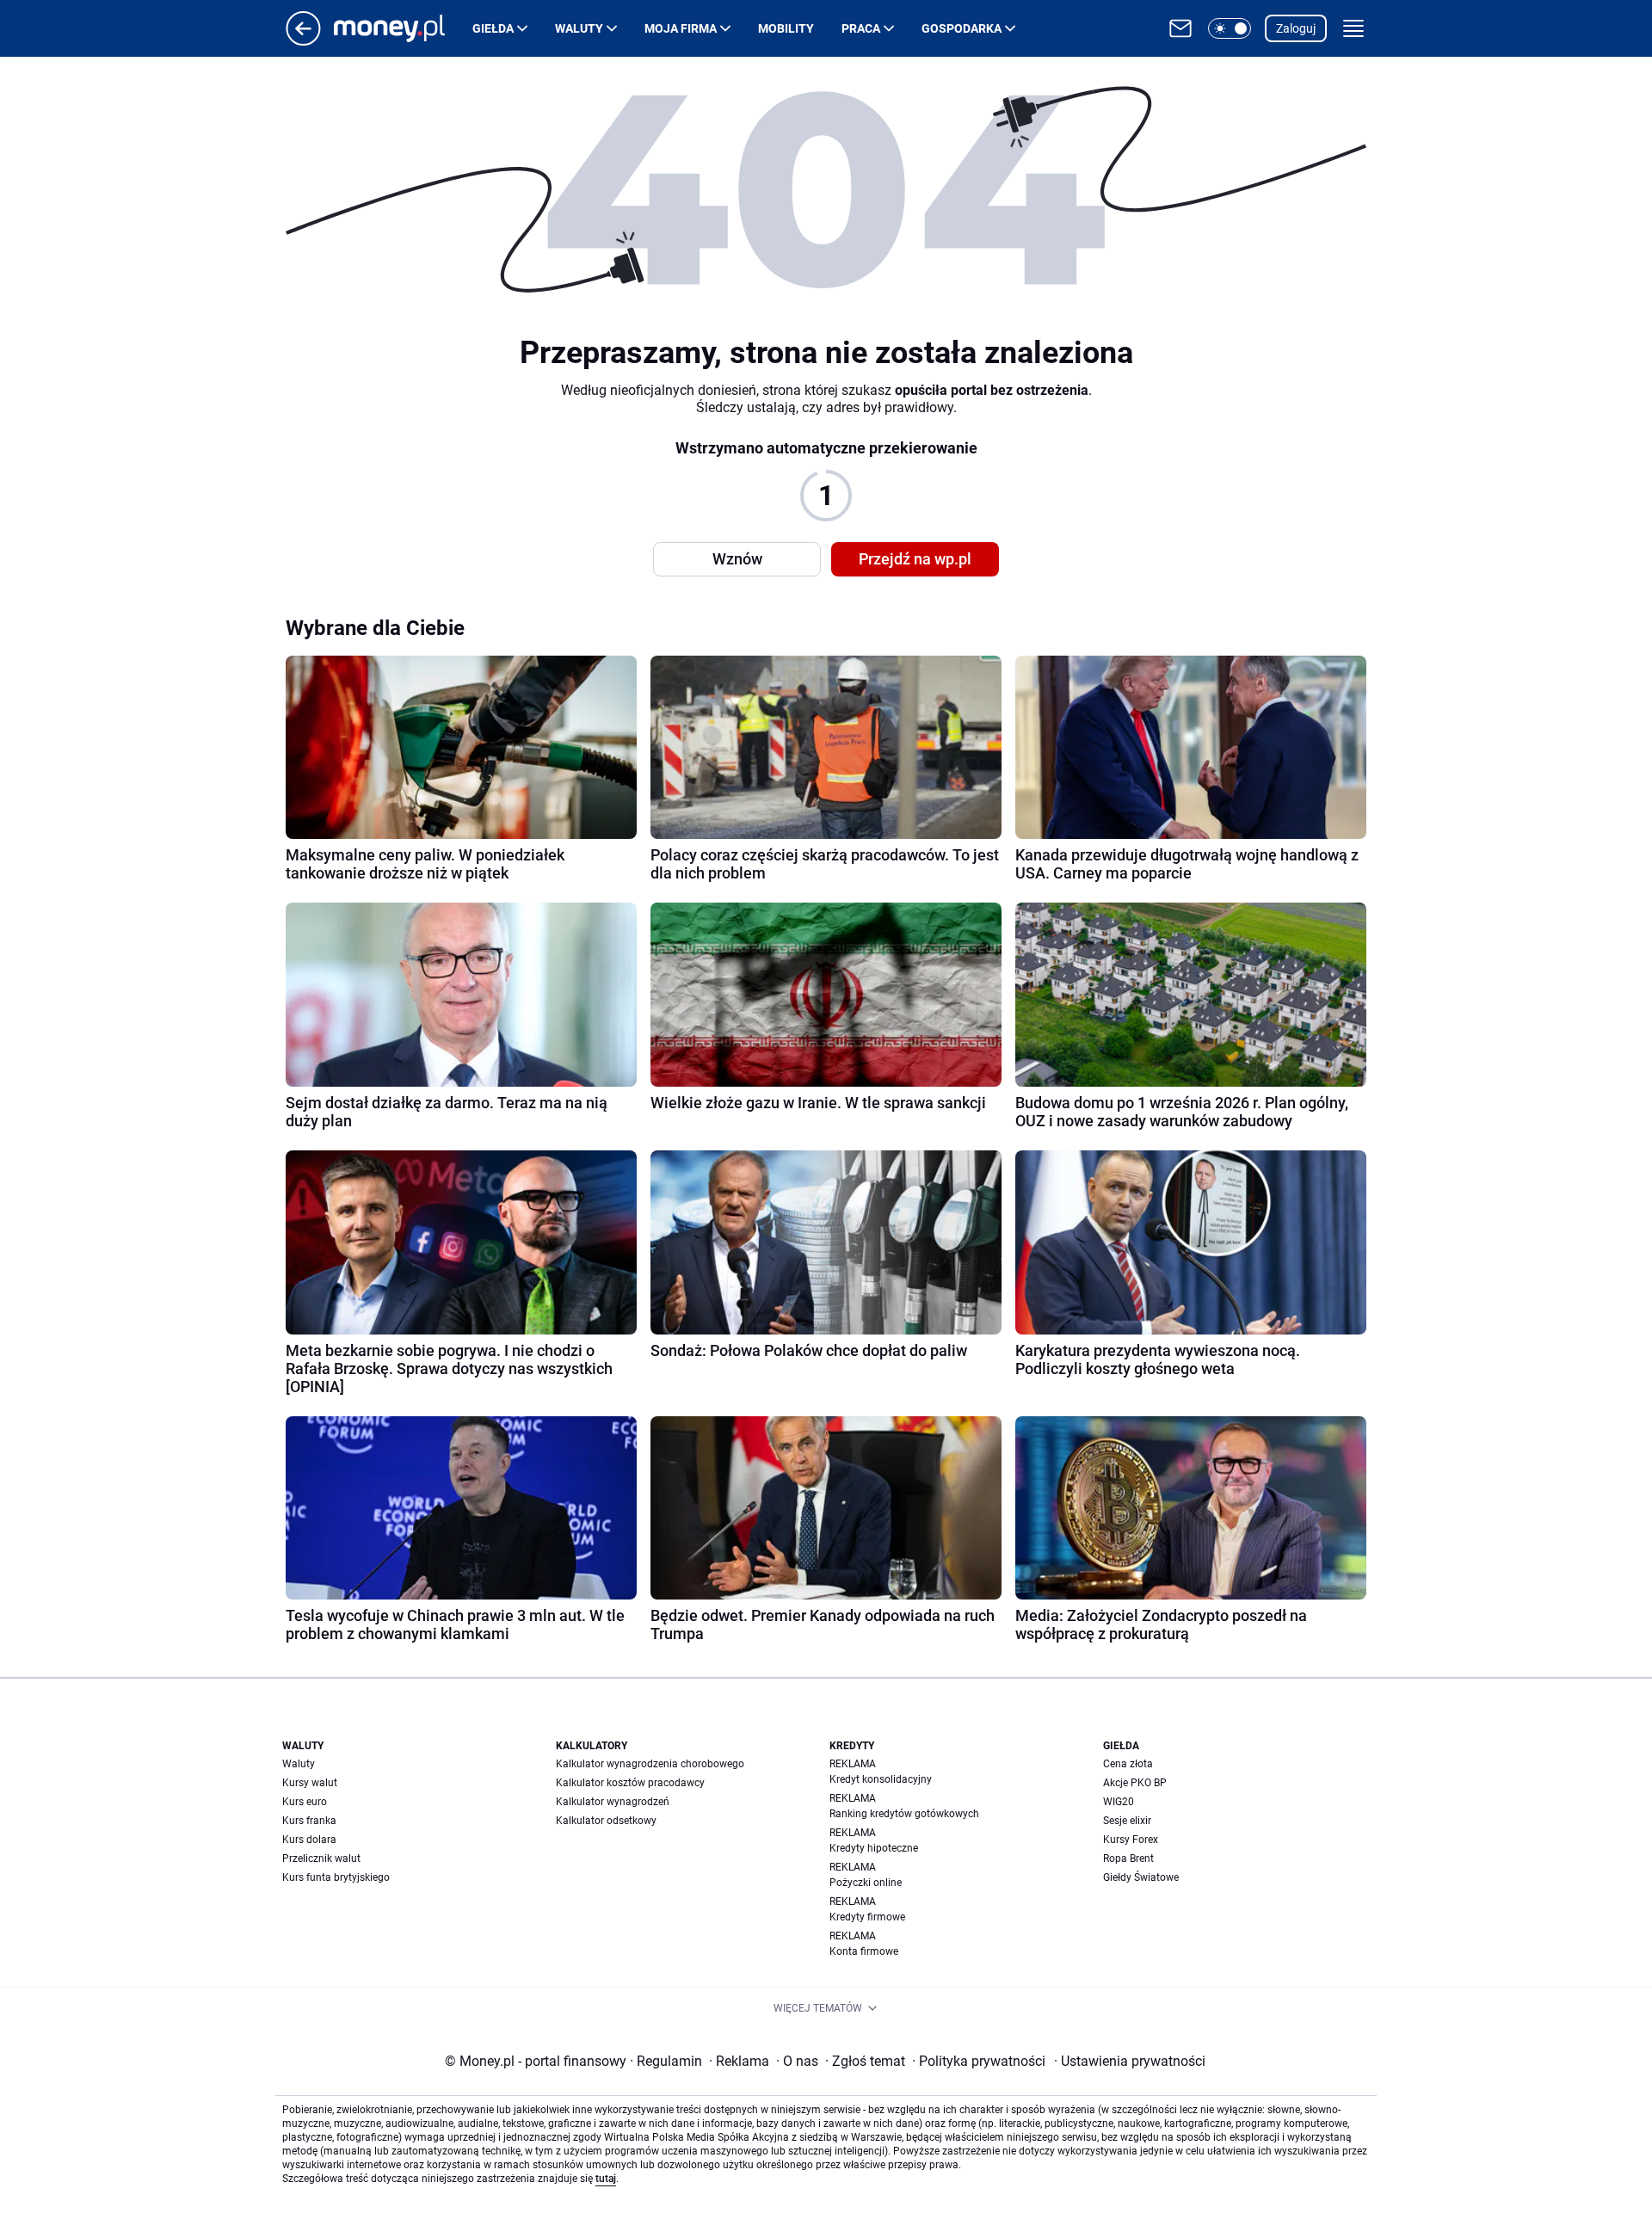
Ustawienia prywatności (1130, 2061)
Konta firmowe (864, 1951)
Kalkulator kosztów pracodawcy (630, 1783)
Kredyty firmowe (867, 1917)
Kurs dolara (309, 1840)
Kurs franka (309, 1821)
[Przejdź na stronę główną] (303, 41)
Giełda (493, 28)
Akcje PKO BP (1135, 1783)
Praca (861, 28)
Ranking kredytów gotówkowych (904, 1814)
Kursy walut (310, 1783)
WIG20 (1119, 1802)
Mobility (786, 28)
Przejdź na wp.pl (915, 559)
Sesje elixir (1127, 1821)
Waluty (579, 28)
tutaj (606, 2179)
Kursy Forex (1131, 1840)
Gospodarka (962, 28)
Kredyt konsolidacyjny (881, 1779)
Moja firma (681, 28)
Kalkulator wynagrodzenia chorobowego (650, 1764)
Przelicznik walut (321, 1859)
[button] (1230, 28)
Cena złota (1128, 1764)
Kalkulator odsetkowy (606, 1821)
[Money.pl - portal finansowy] (403, 28)
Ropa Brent (1128, 1859)
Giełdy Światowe (1141, 1877)
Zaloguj (1296, 28)
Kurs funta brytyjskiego (336, 1877)
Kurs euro (305, 1802)
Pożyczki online (866, 1883)
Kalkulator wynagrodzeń (613, 1802)
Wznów (737, 559)
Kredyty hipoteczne (874, 1848)
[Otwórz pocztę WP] (1180, 28)
